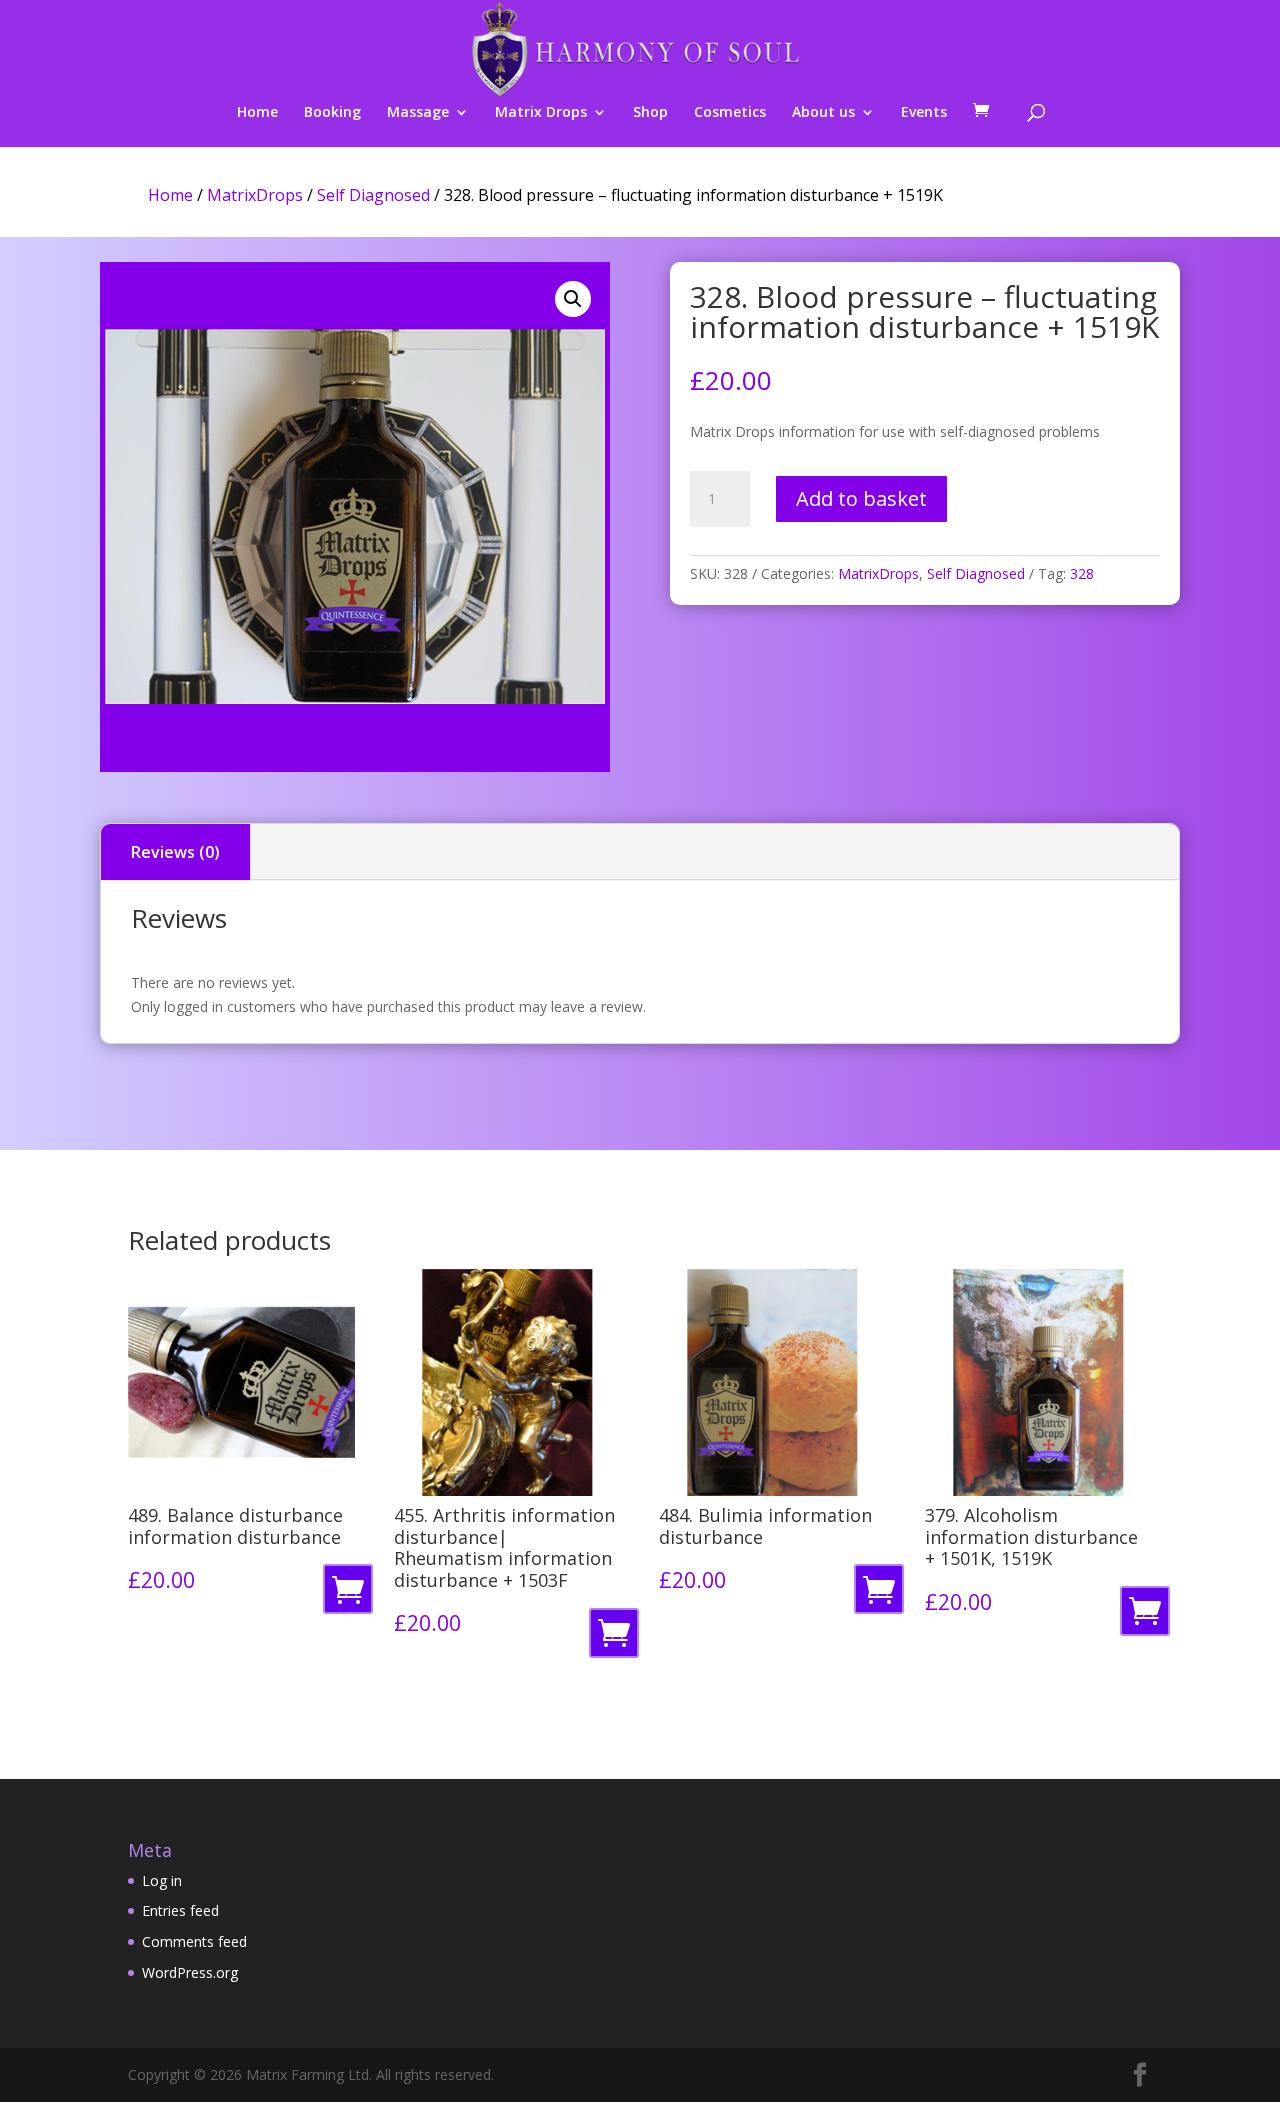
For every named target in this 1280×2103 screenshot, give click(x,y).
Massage (418, 113)
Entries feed (180, 1910)
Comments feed (194, 1941)
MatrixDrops (255, 195)
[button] (573, 299)
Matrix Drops (541, 113)
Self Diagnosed (373, 195)
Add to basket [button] (351, 1594)
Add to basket (861, 498)
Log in (162, 1880)
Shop (650, 113)
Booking (332, 113)
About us (823, 113)
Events (924, 113)
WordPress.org (190, 1972)
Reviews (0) (175, 852)
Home (257, 113)
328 (1082, 573)
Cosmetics (730, 113)
